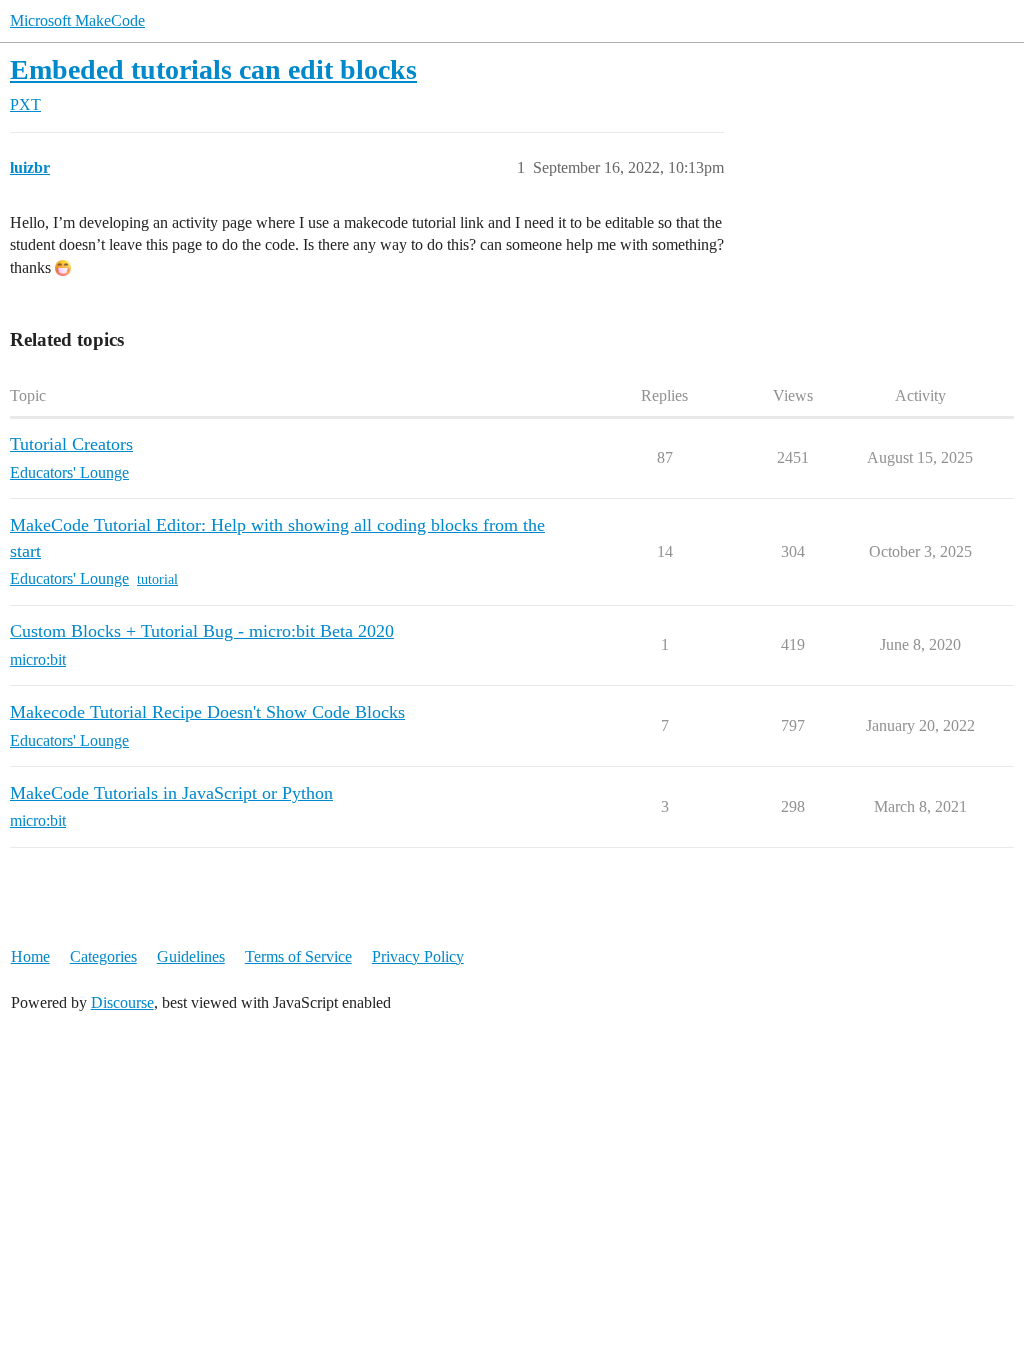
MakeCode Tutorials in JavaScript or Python (171, 793)
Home (30, 956)
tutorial (157, 579)
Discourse (122, 1002)
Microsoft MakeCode (77, 20)
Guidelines (191, 956)
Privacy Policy (418, 956)
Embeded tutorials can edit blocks (213, 69)
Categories (103, 956)
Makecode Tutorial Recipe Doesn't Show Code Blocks (207, 712)
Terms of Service (298, 956)
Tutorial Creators (71, 444)
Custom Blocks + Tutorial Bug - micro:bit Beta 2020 (202, 631)
